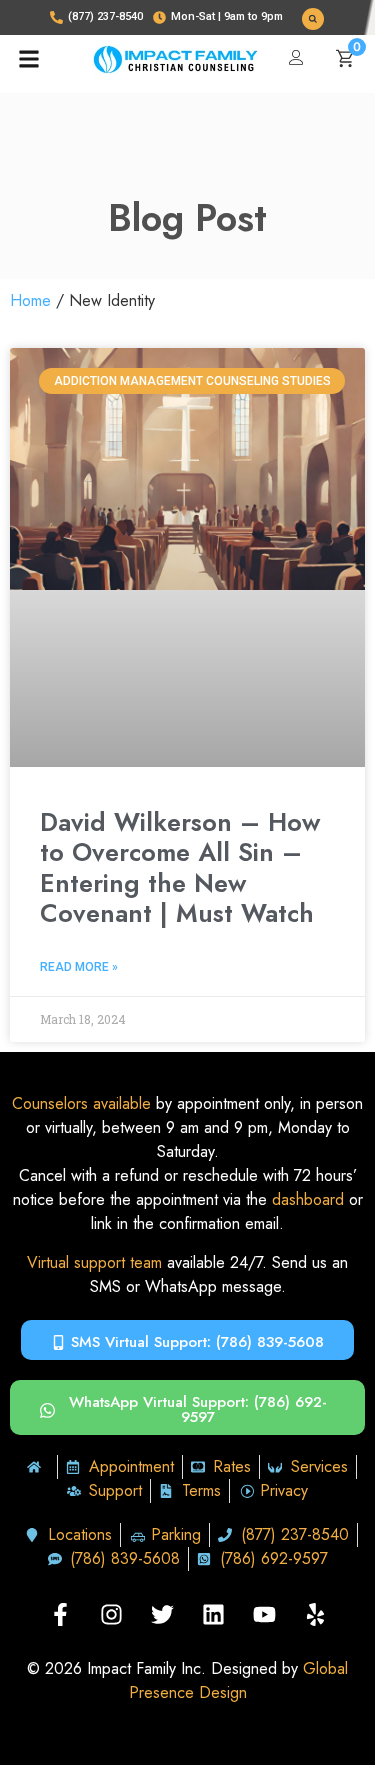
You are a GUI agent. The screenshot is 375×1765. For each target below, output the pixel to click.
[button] (313, 19)
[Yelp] (315, 1614)
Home (30, 300)
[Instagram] (111, 1614)
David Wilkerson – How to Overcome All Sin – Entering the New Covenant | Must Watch (180, 867)
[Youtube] (264, 1614)
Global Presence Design (239, 1680)
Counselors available (81, 1103)
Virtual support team (94, 1262)
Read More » (79, 967)
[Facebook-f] (60, 1614)
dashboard (308, 1199)
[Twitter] (162, 1614)
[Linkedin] (213, 1614)
